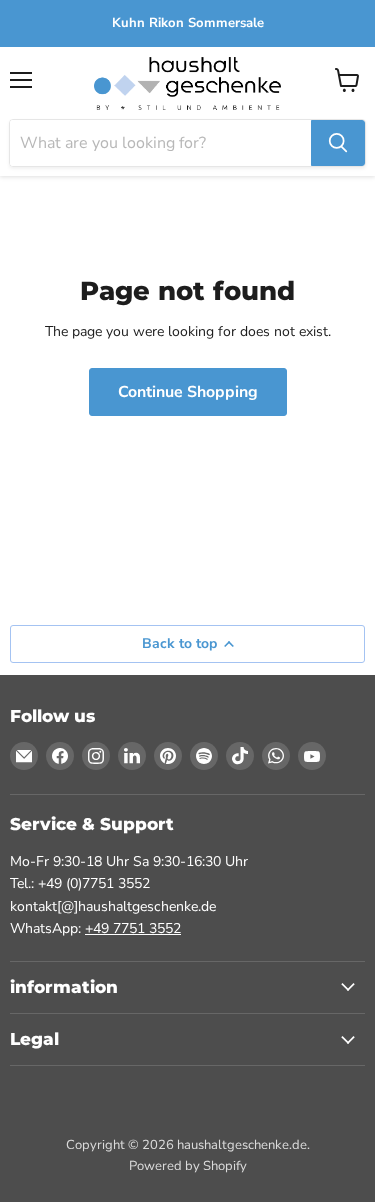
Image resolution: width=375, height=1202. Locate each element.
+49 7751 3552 (133, 928)
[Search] (338, 143)
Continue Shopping (188, 392)
